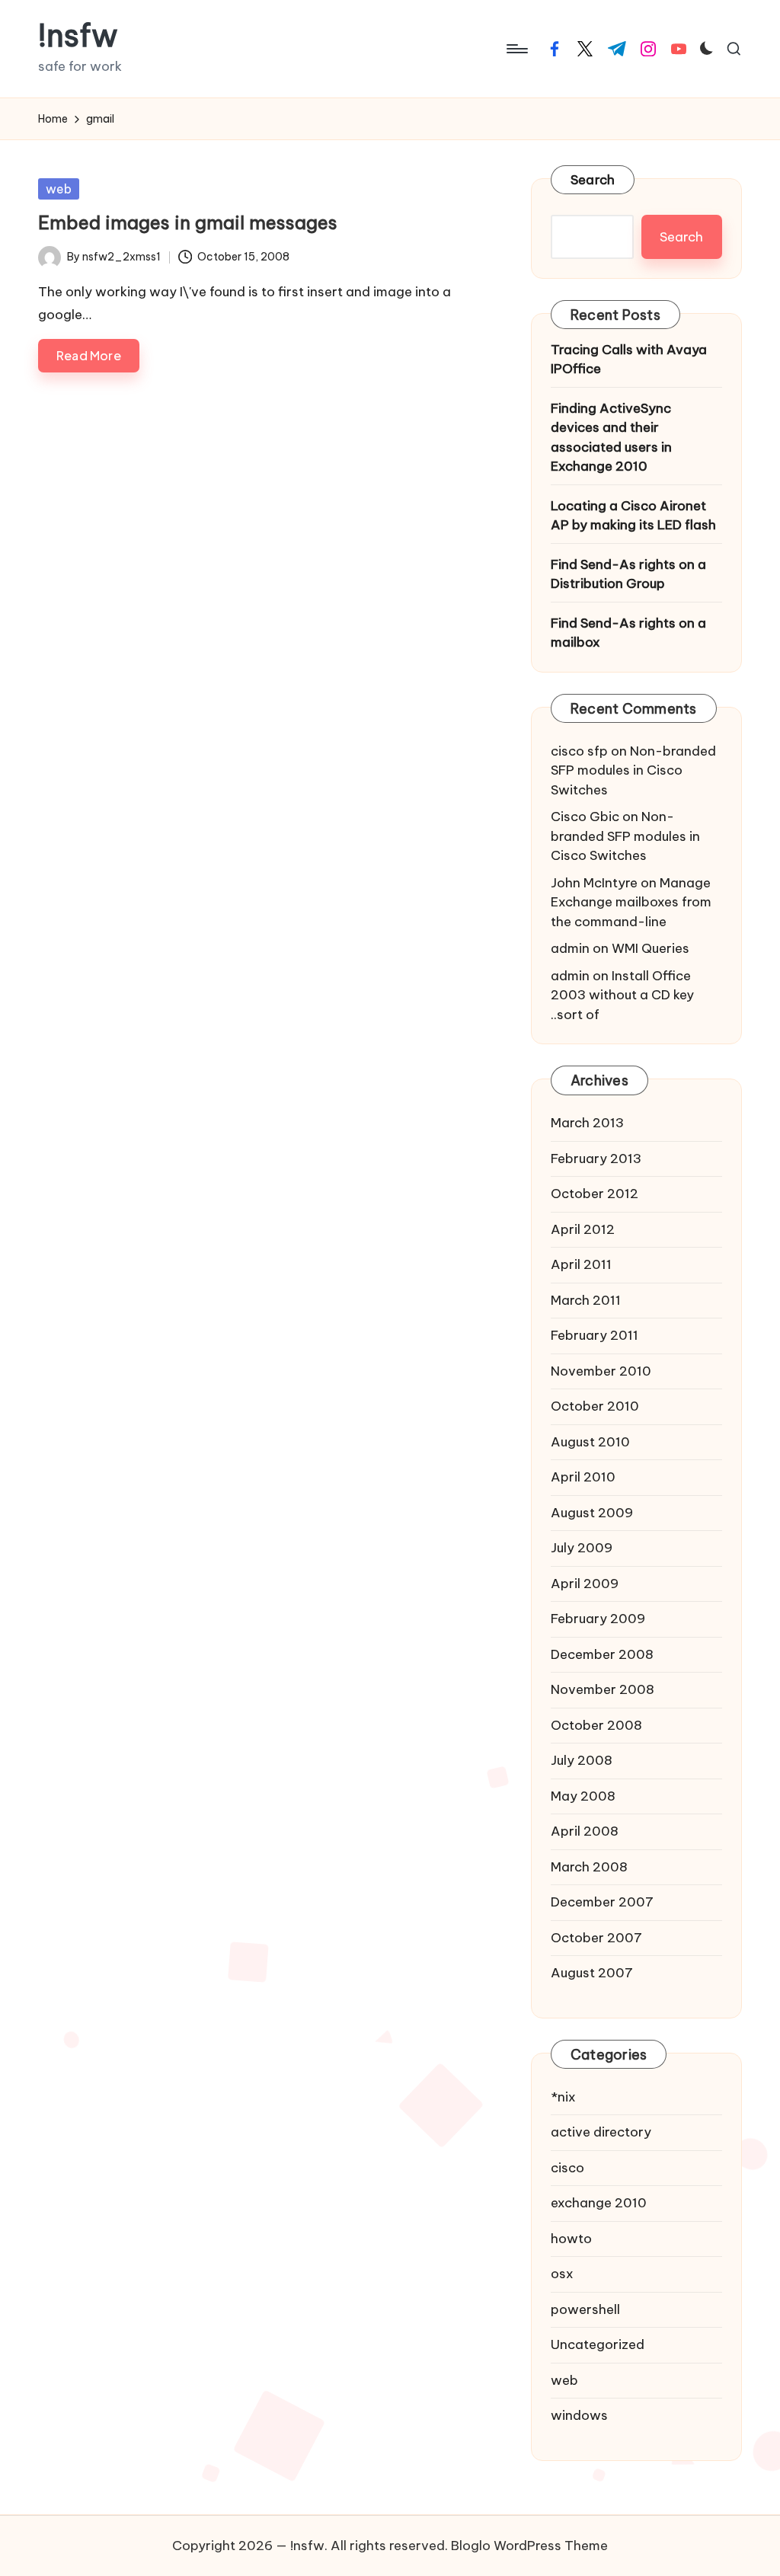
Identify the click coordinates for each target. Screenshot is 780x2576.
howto (571, 2239)
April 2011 (581, 1264)
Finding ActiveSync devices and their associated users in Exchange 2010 (611, 438)
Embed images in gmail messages (188, 222)
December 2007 (602, 1902)
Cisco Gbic (585, 817)
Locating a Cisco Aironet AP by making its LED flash (633, 516)
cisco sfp (579, 751)
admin (570, 948)
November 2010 (601, 1371)
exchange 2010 (599, 2203)
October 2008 (596, 1725)
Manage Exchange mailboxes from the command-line (631, 902)
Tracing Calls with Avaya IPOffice (629, 360)
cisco (567, 2168)
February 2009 (598, 1619)
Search (593, 180)
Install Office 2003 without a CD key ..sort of (622, 995)
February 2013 (596, 1159)
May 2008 (583, 1796)
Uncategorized (598, 2344)
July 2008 (582, 1760)
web (59, 189)
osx (562, 2274)
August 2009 (592, 1513)
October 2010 (595, 1406)
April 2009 (585, 1584)
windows (579, 2415)
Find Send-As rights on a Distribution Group (628, 574)
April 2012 (583, 1229)
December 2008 (602, 1654)
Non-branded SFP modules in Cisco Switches (633, 770)
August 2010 (590, 1442)
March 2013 (587, 1123)
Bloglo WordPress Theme (529, 2546)
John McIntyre (594, 883)
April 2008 (585, 1831)
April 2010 (583, 1477)
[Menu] (516, 49)
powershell (585, 2309)
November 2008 (603, 1689)
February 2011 (595, 1335)
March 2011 (586, 1300)
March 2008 (589, 1867)
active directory (601, 2132)
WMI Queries (651, 948)
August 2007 (592, 1973)
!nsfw (78, 36)
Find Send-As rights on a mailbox (628, 633)
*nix (563, 2097)
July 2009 (582, 1548)
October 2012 (595, 1194)
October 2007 (596, 1938)
